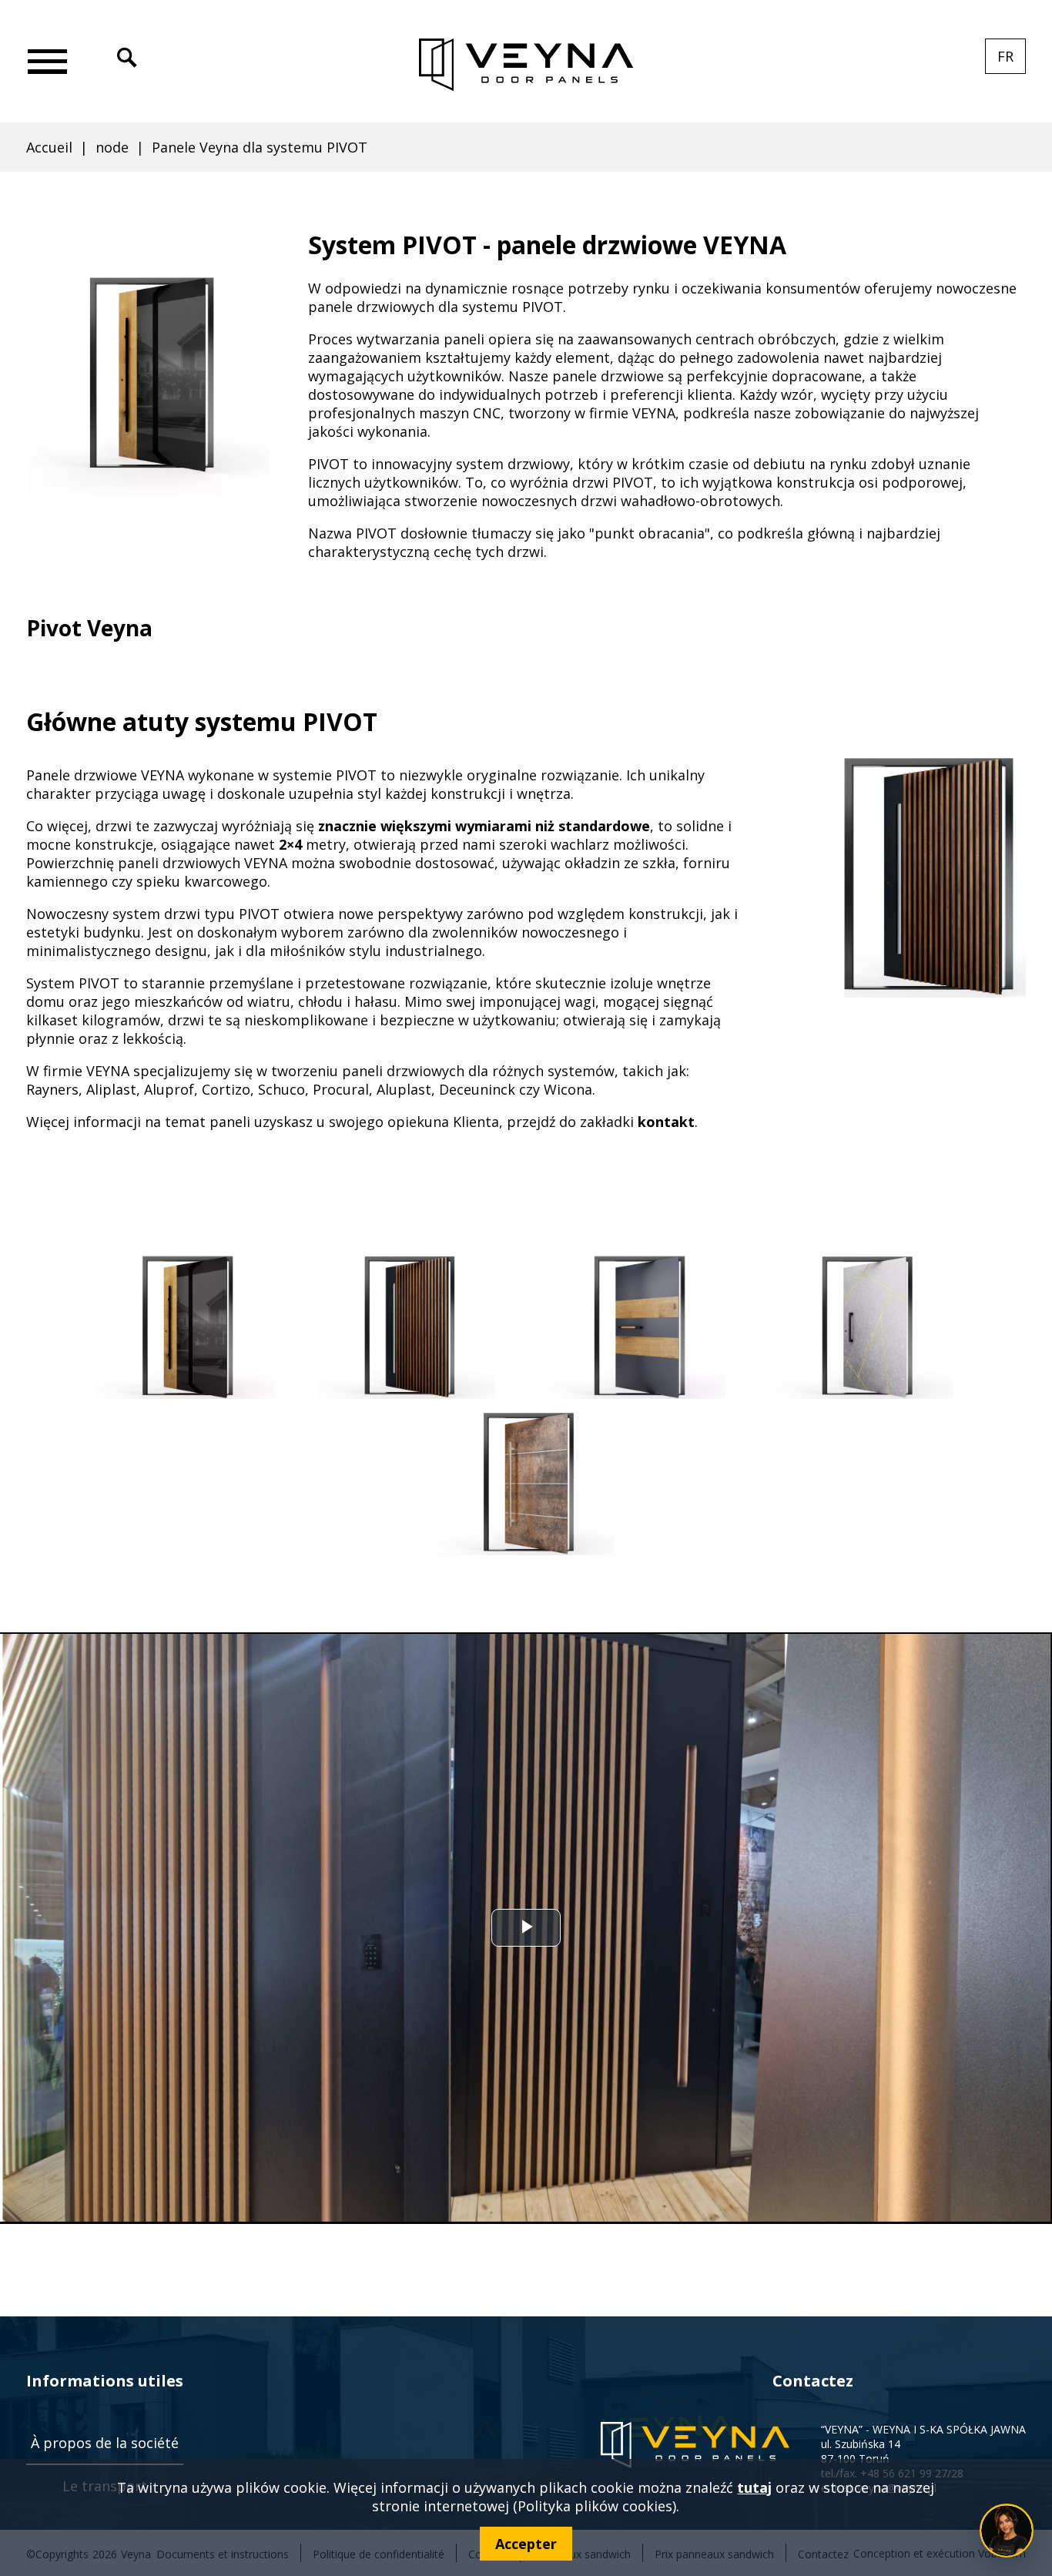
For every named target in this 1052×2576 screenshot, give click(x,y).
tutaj (754, 2487)
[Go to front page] (526, 65)
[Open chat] (1007, 2531)
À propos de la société (105, 2443)
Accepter (526, 2544)
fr (1012, 60)
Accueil (49, 147)
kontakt (666, 1122)
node (112, 147)
